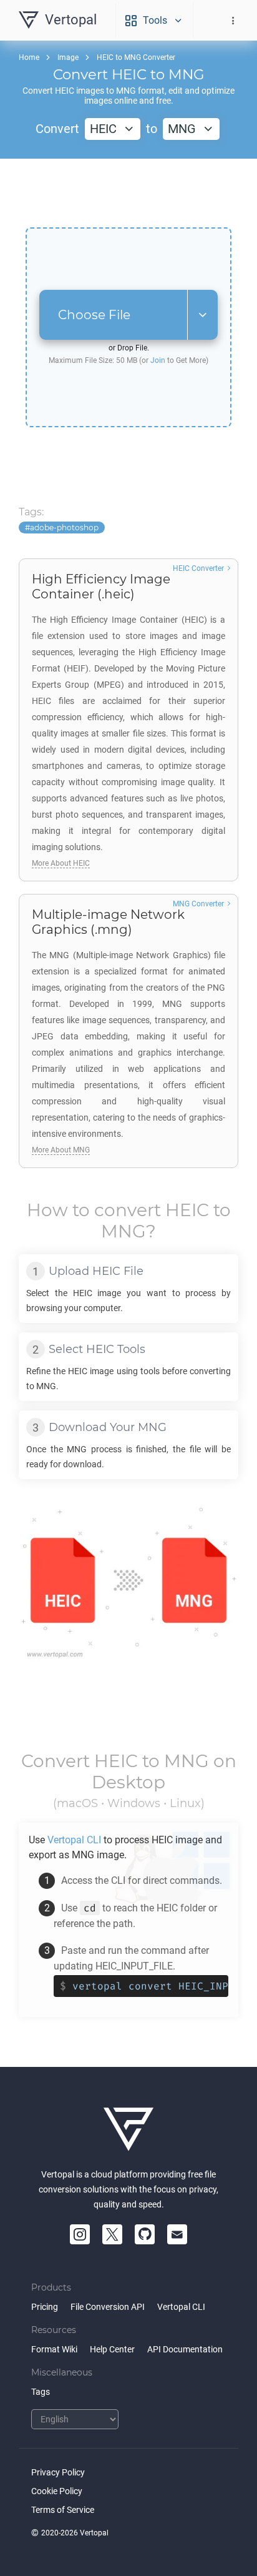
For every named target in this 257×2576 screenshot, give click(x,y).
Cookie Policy (57, 2491)
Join (158, 360)
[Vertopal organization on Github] (145, 2234)
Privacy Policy (58, 2472)
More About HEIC (61, 863)
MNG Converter (198, 904)
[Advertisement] (128, 193)
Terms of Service (63, 2510)
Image (68, 57)
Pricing (45, 2307)
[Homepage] (128, 2129)
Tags (41, 2392)
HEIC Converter (198, 568)
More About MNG (61, 1150)
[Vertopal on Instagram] (80, 2234)
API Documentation (185, 2349)
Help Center (112, 2349)
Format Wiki (54, 2349)
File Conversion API (108, 2307)
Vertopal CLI (181, 2307)
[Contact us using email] (177, 2234)
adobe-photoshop (64, 528)
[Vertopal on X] (112, 2234)
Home (29, 57)
